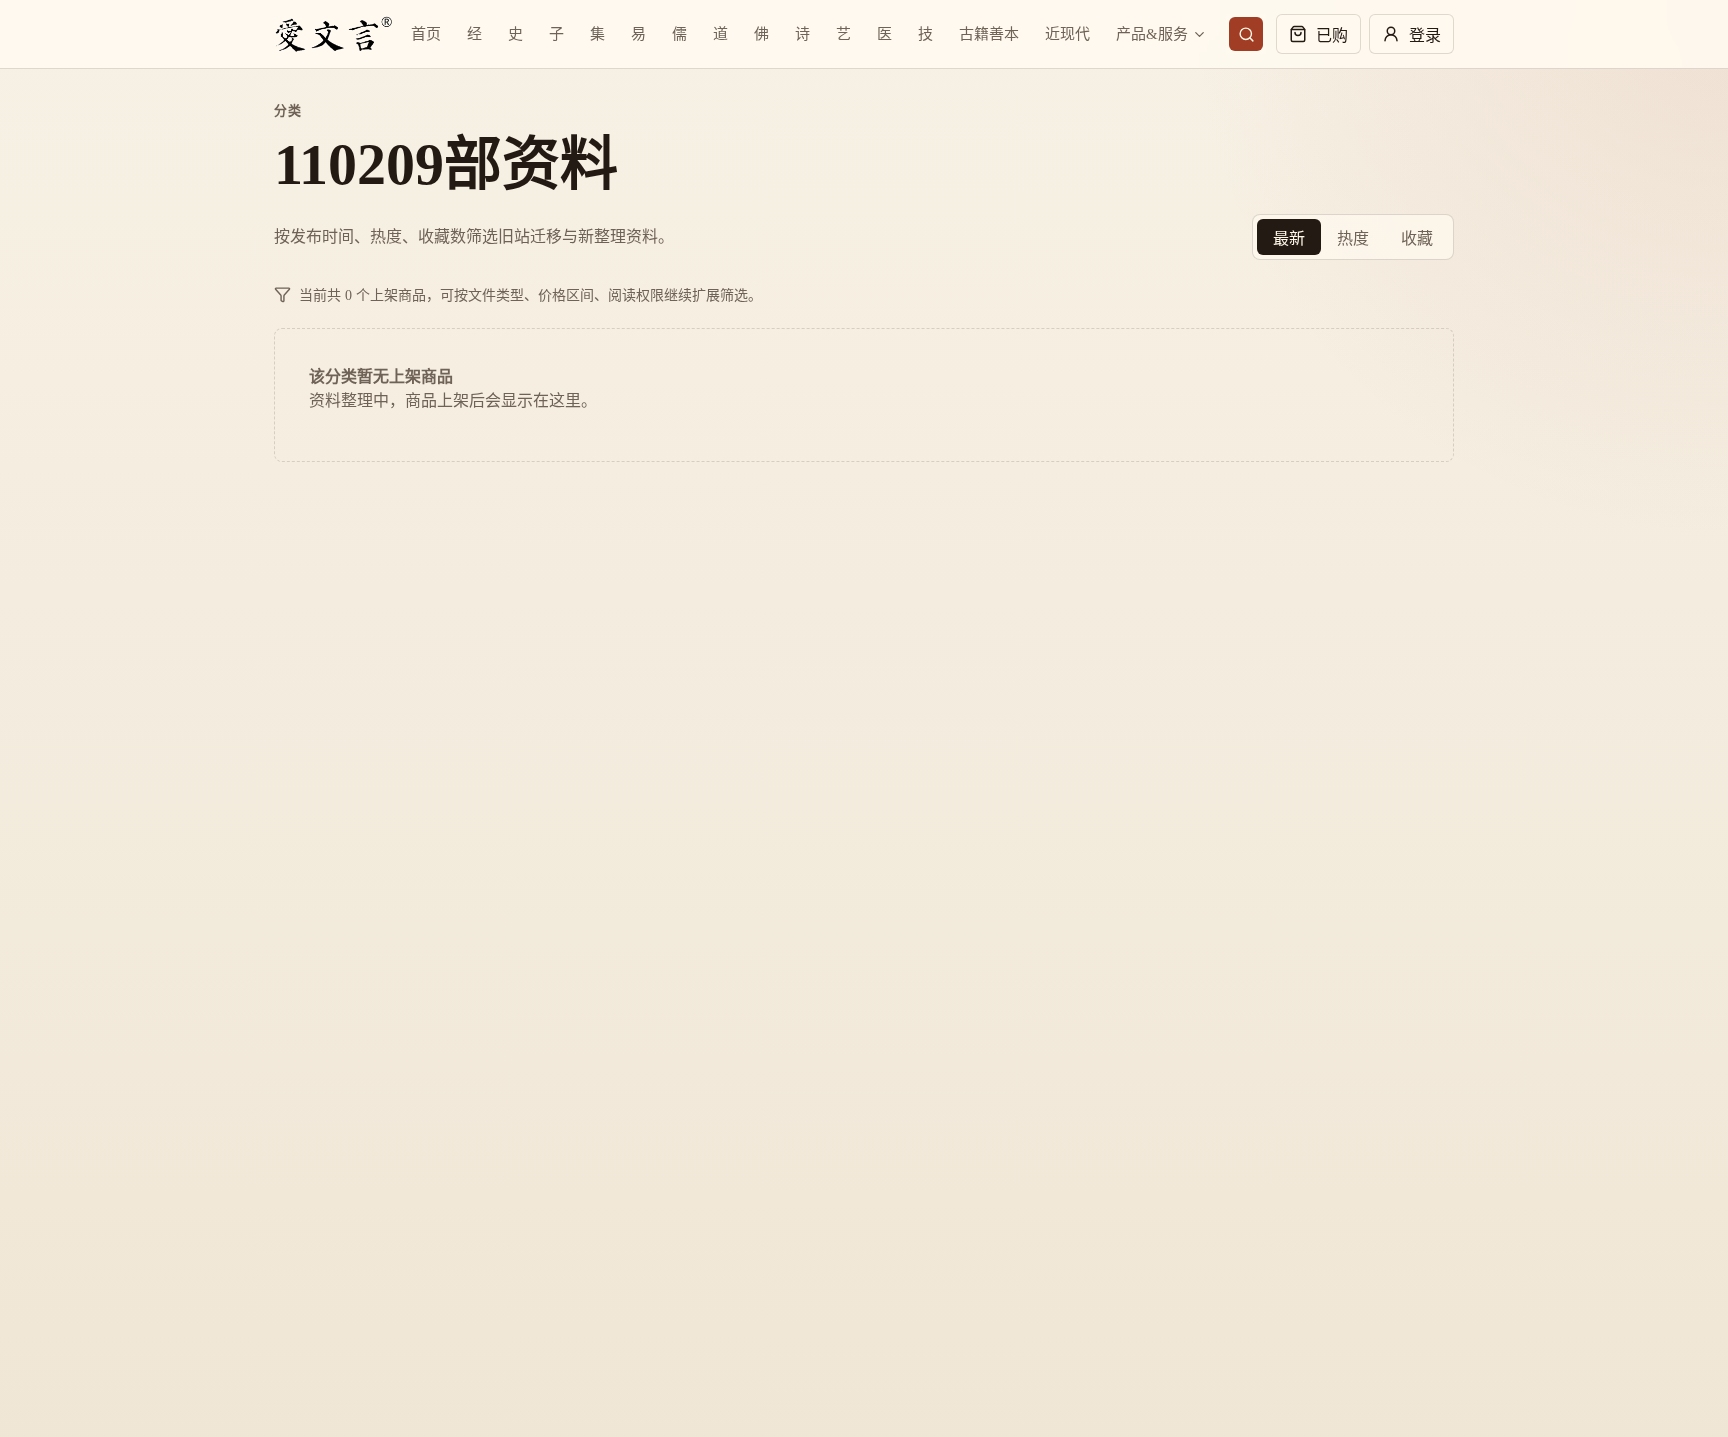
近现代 (1067, 34)
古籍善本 (989, 34)
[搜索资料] (1246, 34)
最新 (1289, 238)
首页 (426, 34)
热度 (1353, 238)
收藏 (1417, 238)
